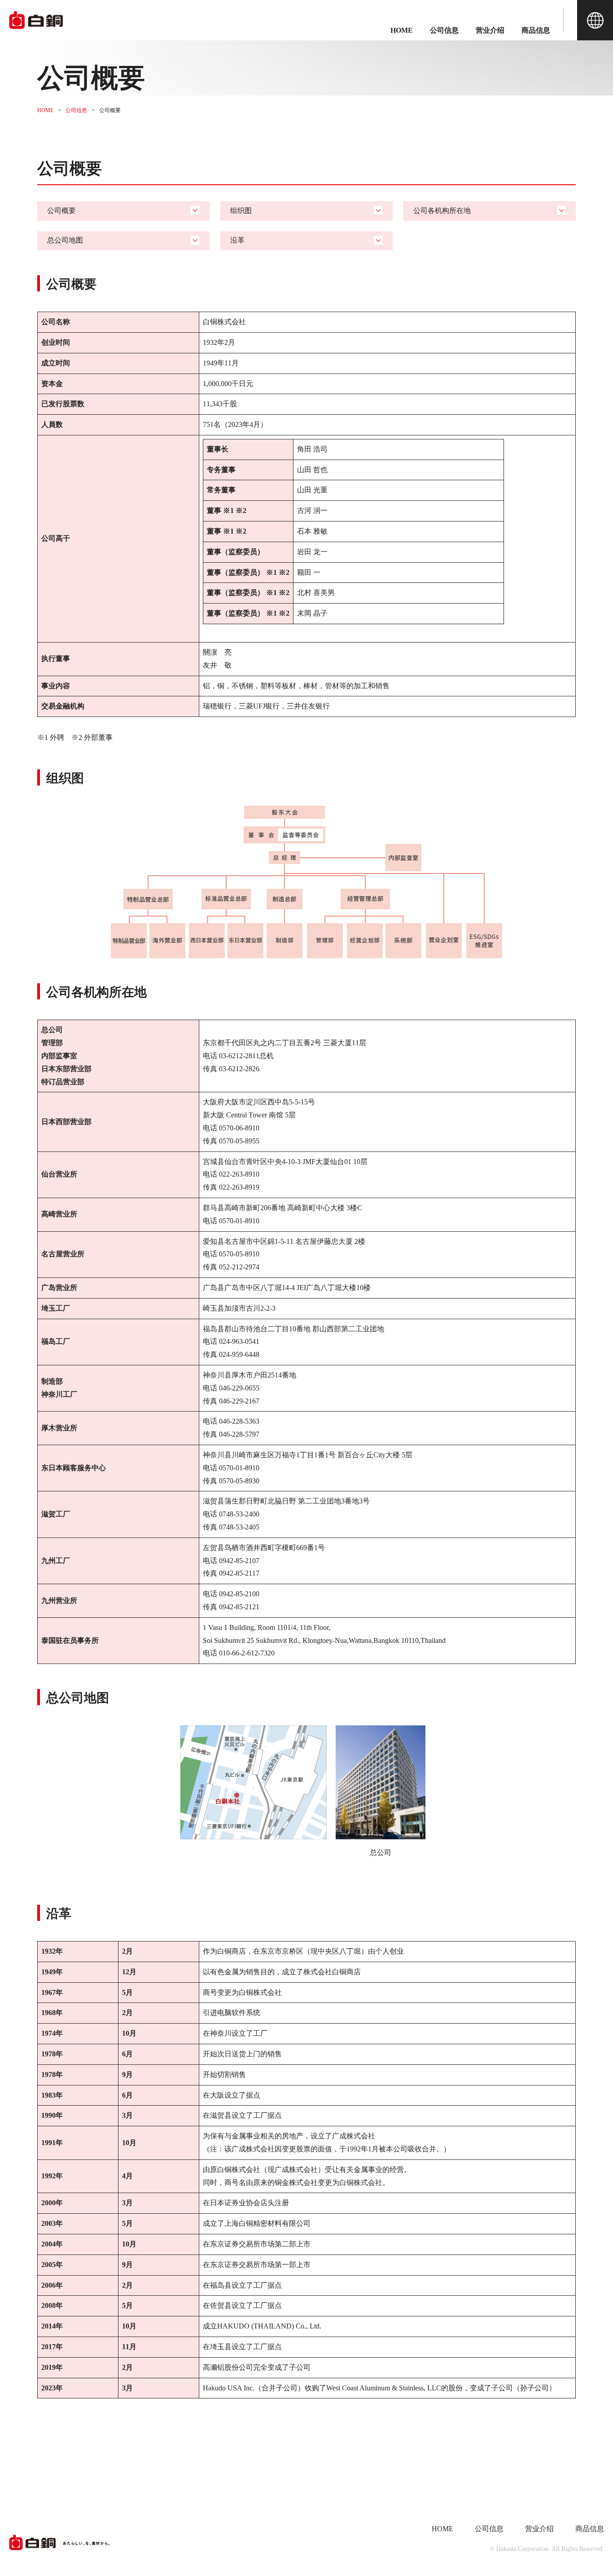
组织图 (241, 211)
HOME (402, 30)
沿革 (237, 240)
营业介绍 (490, 30)
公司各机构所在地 (442, 211)
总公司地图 (65, 240)
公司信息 (444, 30)
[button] (595, 20)
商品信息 (536, 30)
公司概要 (61, 211)
